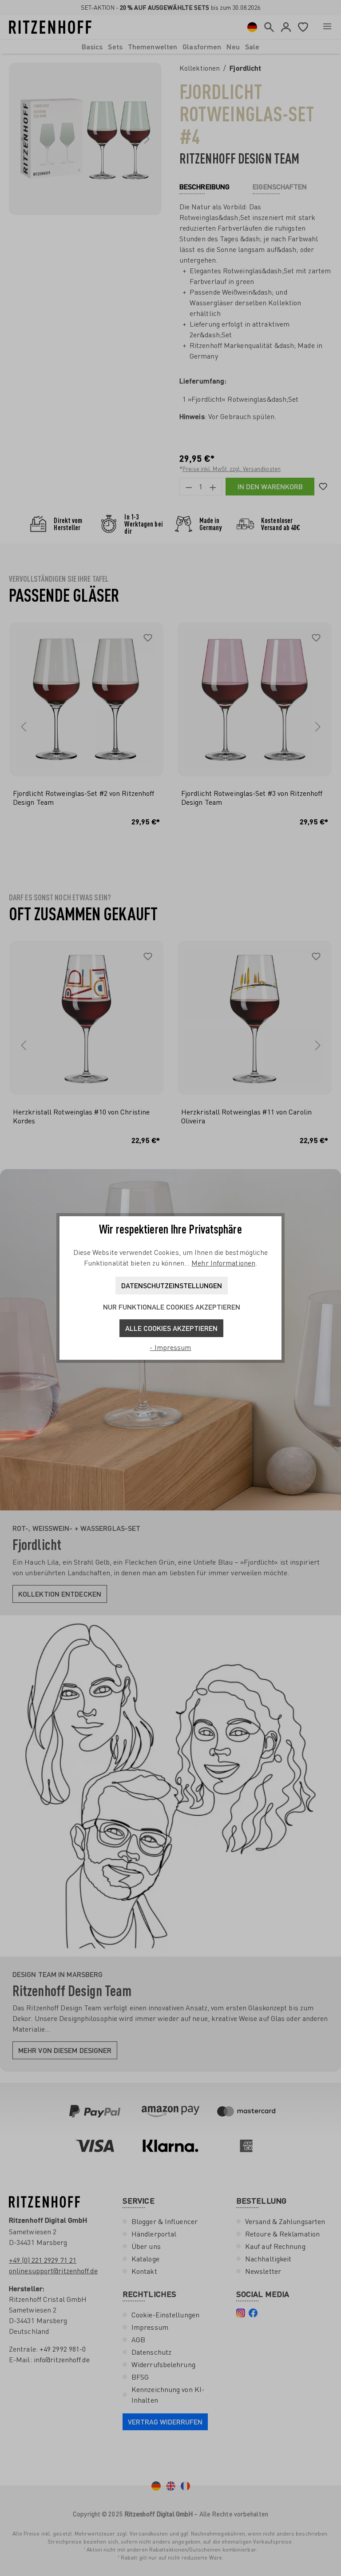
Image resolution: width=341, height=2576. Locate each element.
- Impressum (170, 1347)
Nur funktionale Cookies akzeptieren (172, 1307)
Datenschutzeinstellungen (172, 1285)
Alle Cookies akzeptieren (171, 1328)
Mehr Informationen (223, 1263)
